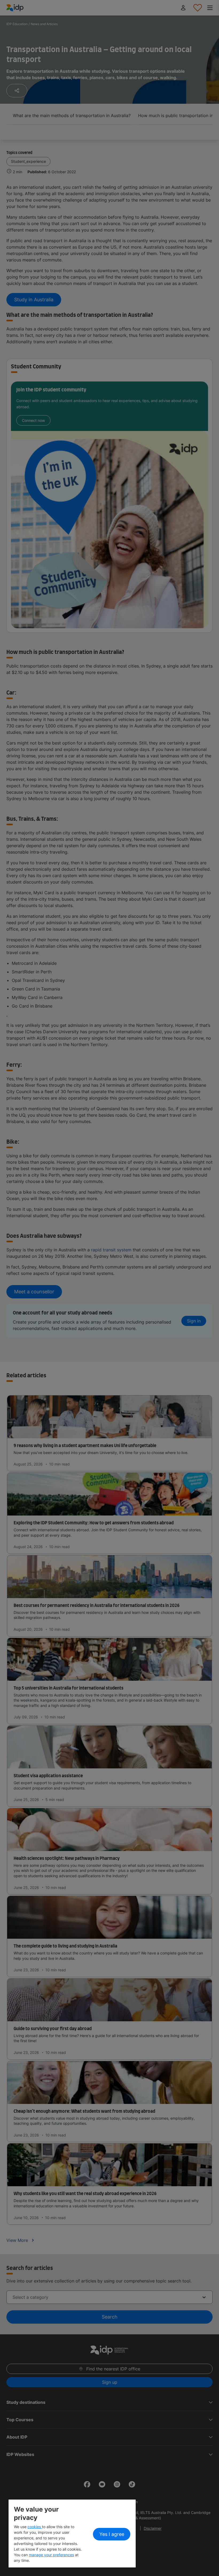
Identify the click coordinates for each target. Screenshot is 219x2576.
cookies (35, 2527)
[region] (72, 2533)
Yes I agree (112, 2534)
